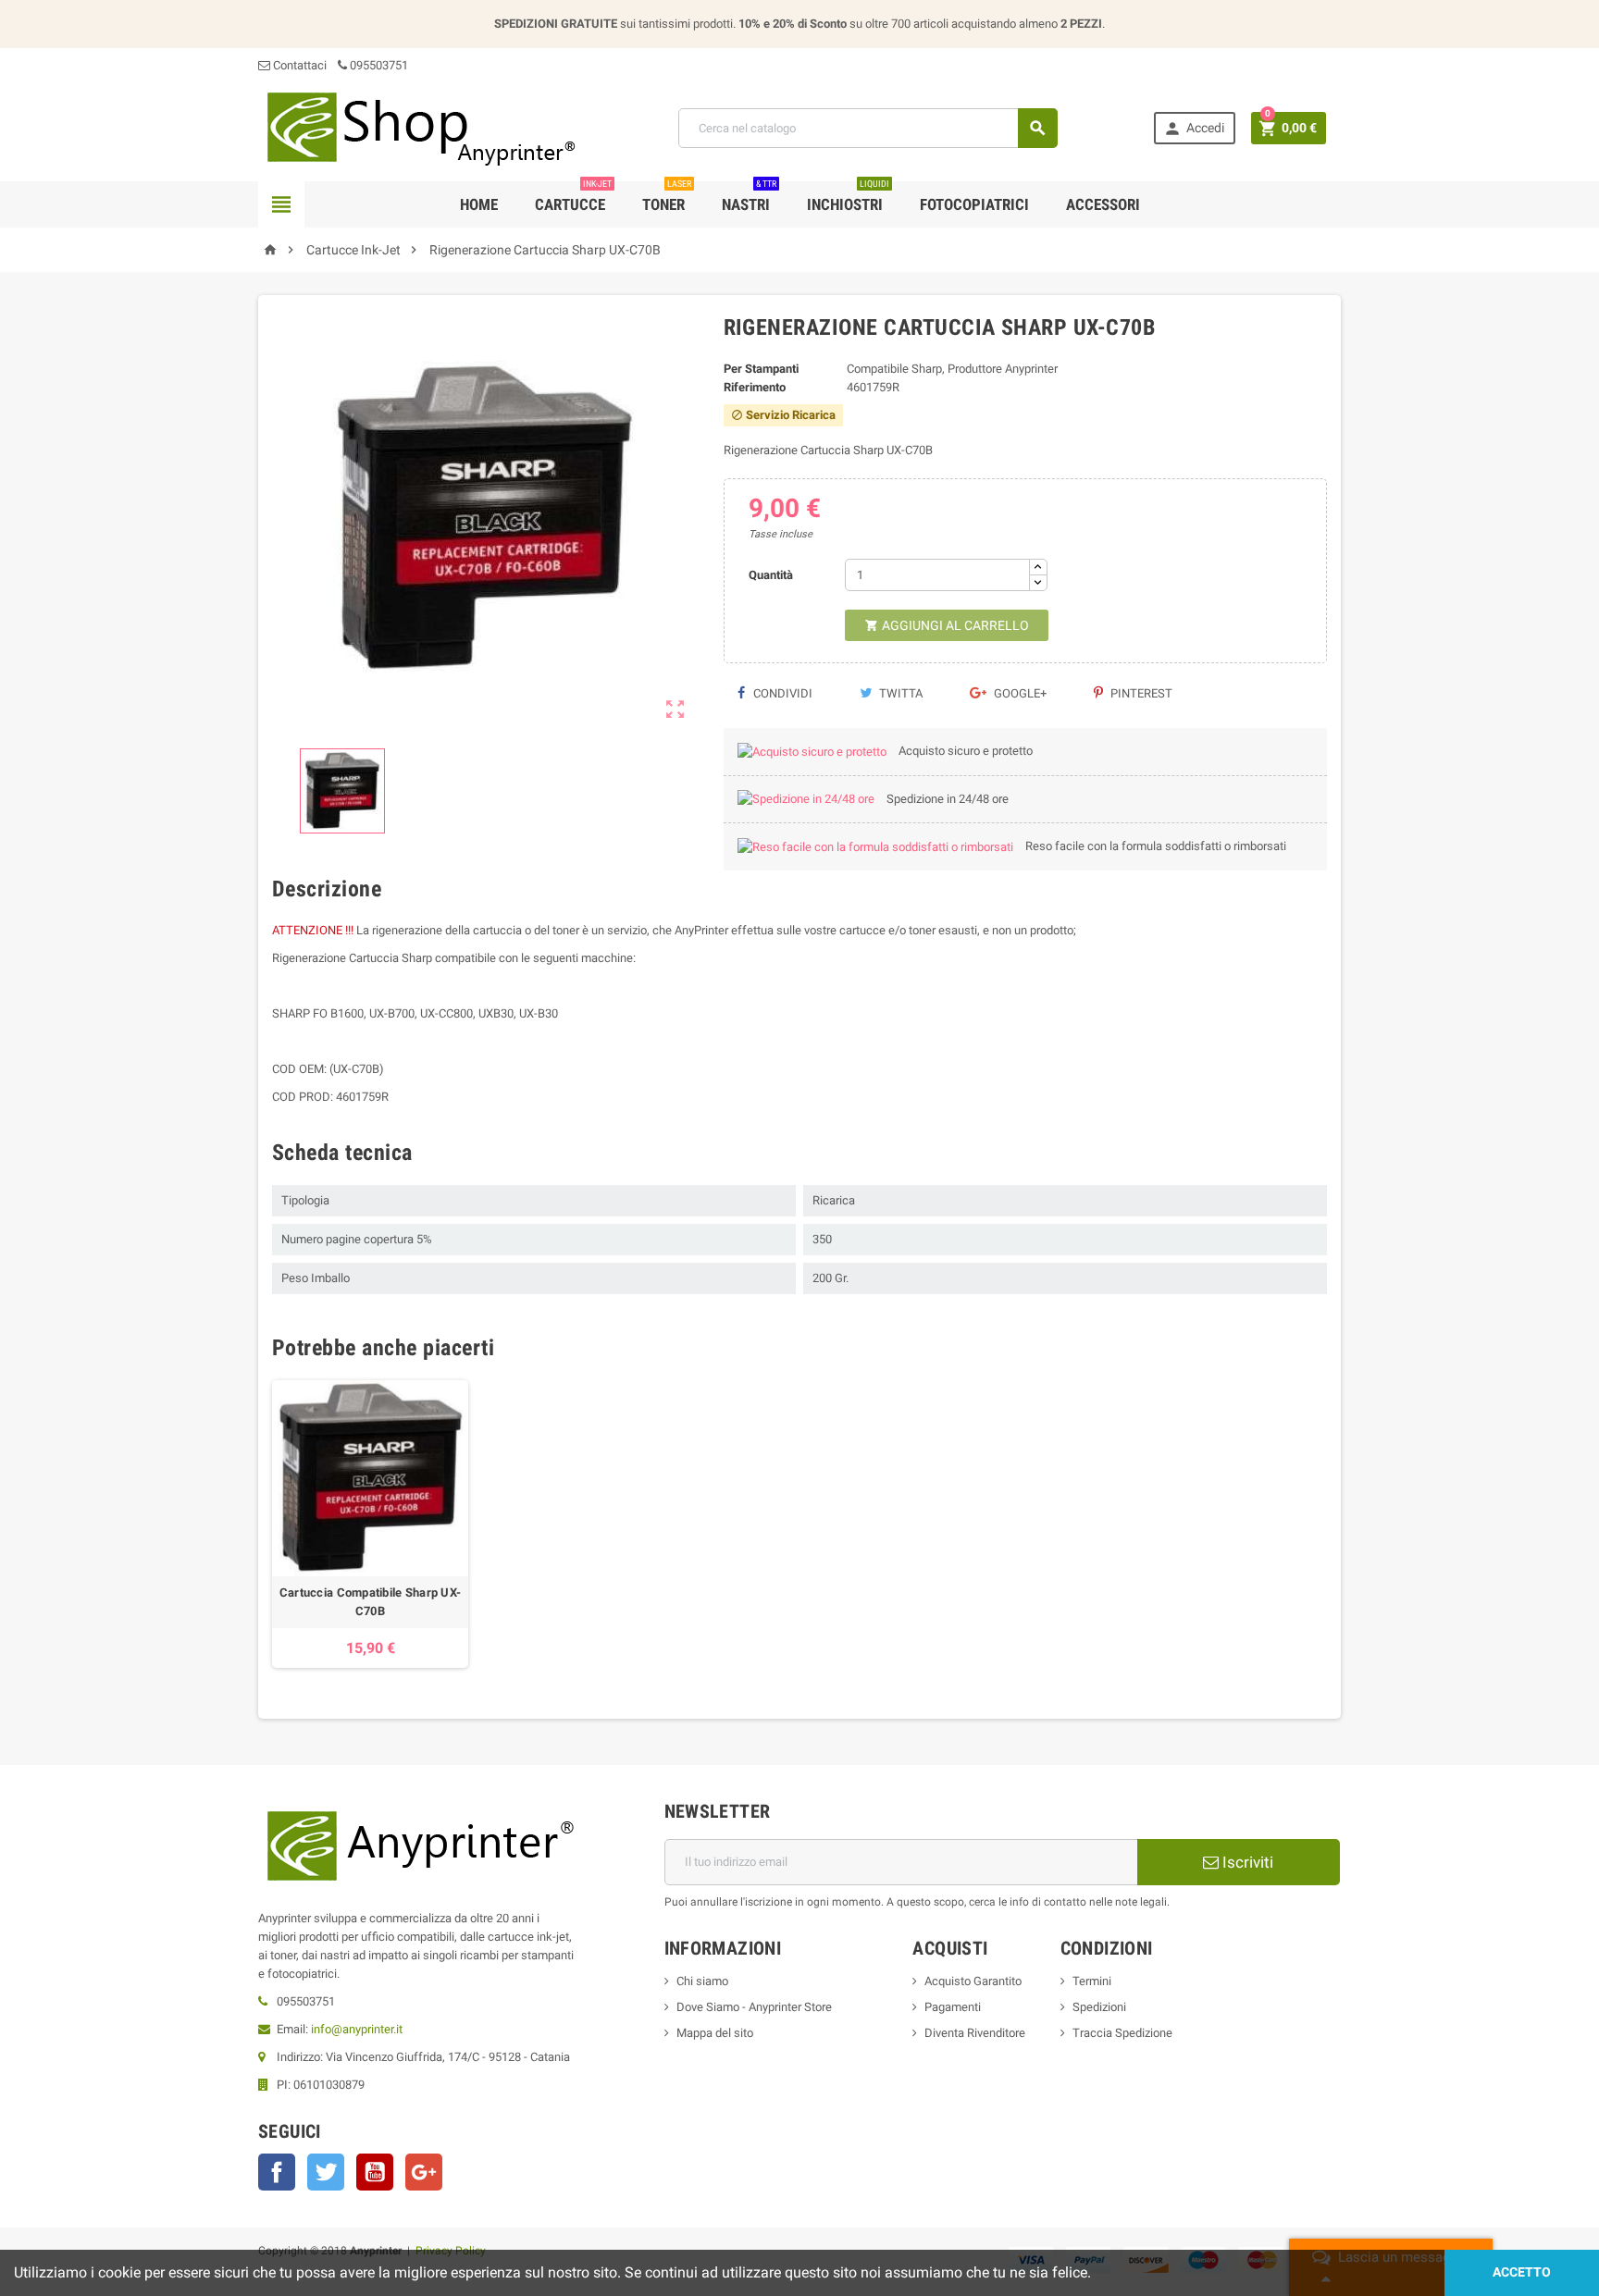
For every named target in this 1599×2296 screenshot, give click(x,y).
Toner (667, 198)
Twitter (326, 2172)
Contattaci (298, 65)
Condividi (781, 693)
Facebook (277, 2172)
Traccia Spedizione (1122, 2033)
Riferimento (755, 387)
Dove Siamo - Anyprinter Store (754, 2007)
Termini (1092, 1981)
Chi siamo (702, 1981)
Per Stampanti (761, 369)
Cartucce (573, 198)
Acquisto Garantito (973, 1981)
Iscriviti (1246, 1862)
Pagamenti (953, 2007)
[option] (370, 1524)
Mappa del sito (715, 2033)
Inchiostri (848, 198)
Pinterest (1140, 693)
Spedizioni (1099, 2007)
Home (479, 204)
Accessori (1103, 204)
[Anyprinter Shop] (420, 127)
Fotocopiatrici (974, 204)
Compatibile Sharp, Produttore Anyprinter (952, 369)
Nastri (749, 198)
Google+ (1019, 693)
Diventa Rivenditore (975, 2033)
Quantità (771, 575)
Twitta (899, 693)
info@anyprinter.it (357, 2029)
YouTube (375, 2172)
